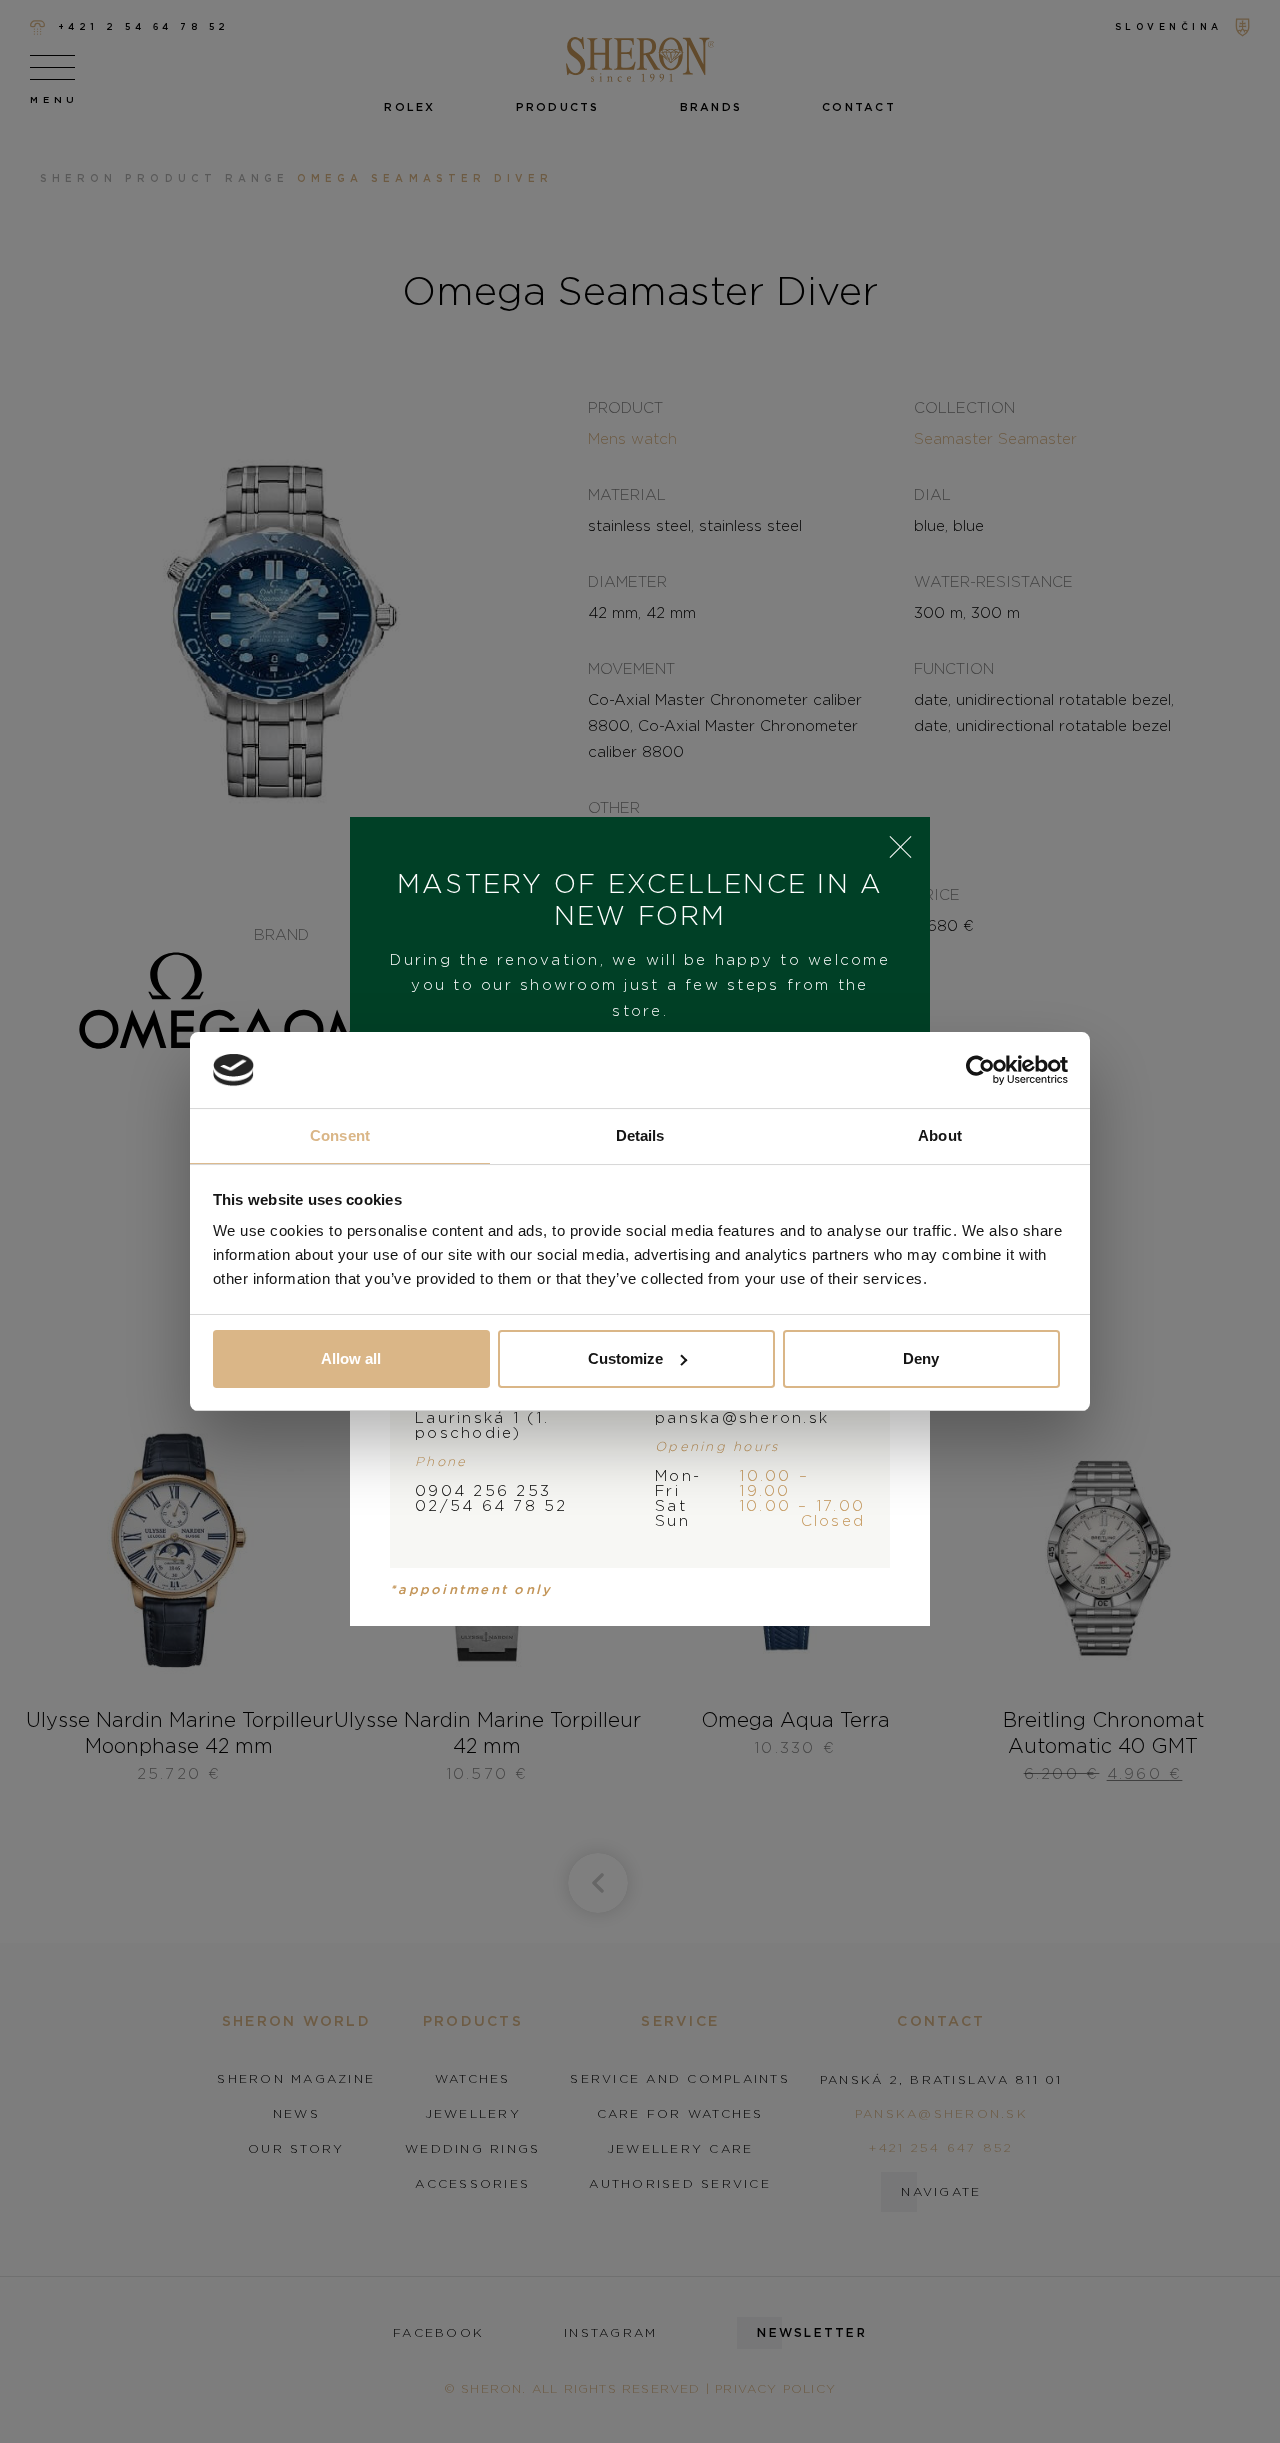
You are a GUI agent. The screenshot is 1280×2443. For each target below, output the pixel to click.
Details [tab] (640, 1135)
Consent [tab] (340, 1135)
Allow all (351, 1358)
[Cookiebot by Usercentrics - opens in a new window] (980, 1070)
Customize (625, 1358)
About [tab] (940, 1135)
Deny (921, 1358)
